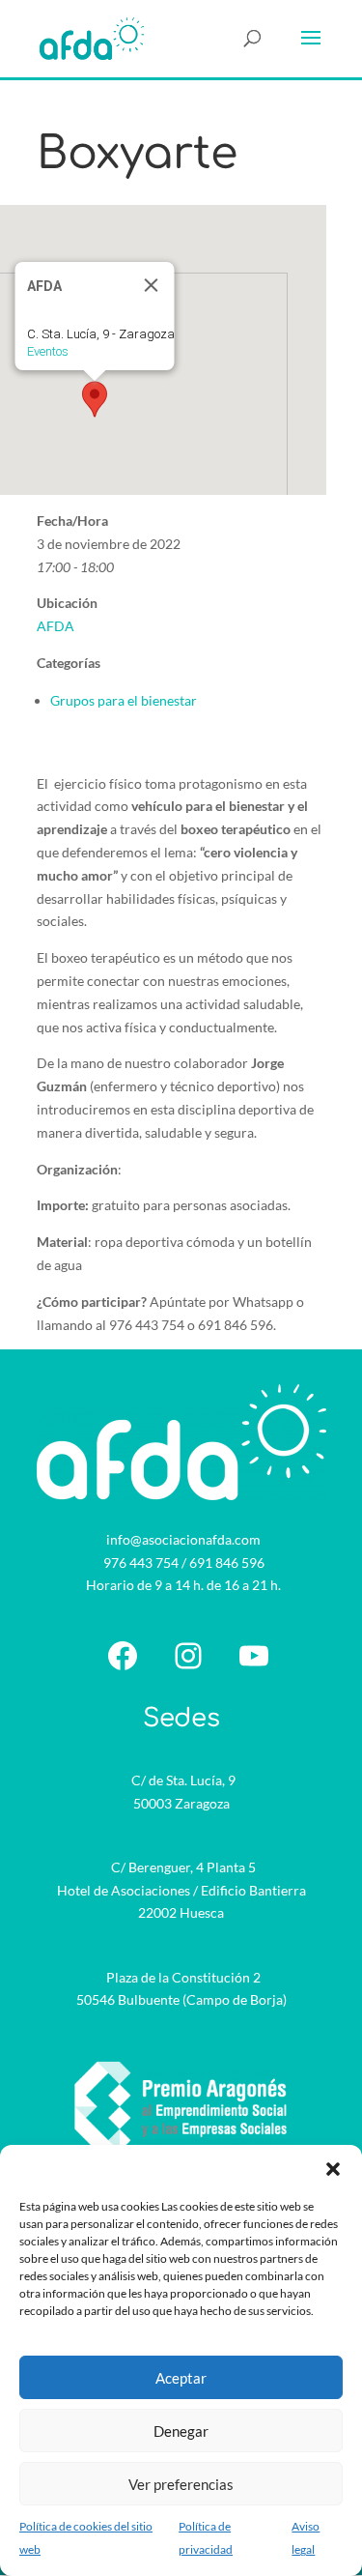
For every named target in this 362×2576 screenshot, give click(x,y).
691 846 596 (227, 1563)
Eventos (47, 351)
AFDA (56, 626)
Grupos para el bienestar (124, 700)
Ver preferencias (181, 2484)
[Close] (151, 285)
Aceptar (181, 2378)
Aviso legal (306, 2538)
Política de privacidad (206, 2538)
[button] (333, 2169)
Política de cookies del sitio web (86, 2538)
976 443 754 (141, 1563)
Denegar (181, 2431)
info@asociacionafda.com (183, 1539)
